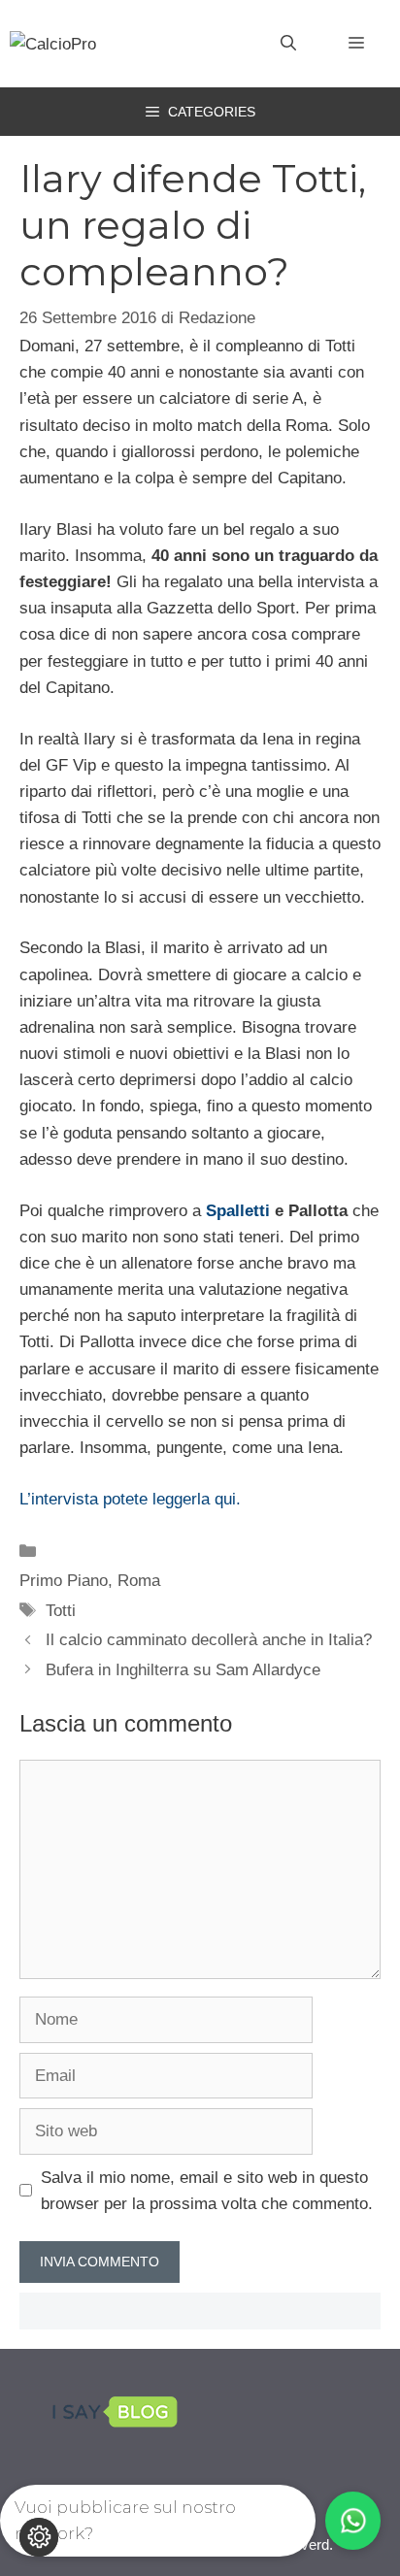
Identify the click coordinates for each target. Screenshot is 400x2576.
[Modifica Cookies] (39, 2537)
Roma (139, 1581)
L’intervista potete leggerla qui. (130, 1499)
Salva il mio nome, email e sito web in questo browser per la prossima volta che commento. (207, 2191)
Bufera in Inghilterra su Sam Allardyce (183, 1670)
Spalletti (238, 1211)
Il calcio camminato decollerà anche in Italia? (209, 1640)
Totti (61, 1611)
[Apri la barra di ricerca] (288, 44)
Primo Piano (64, 1581)
